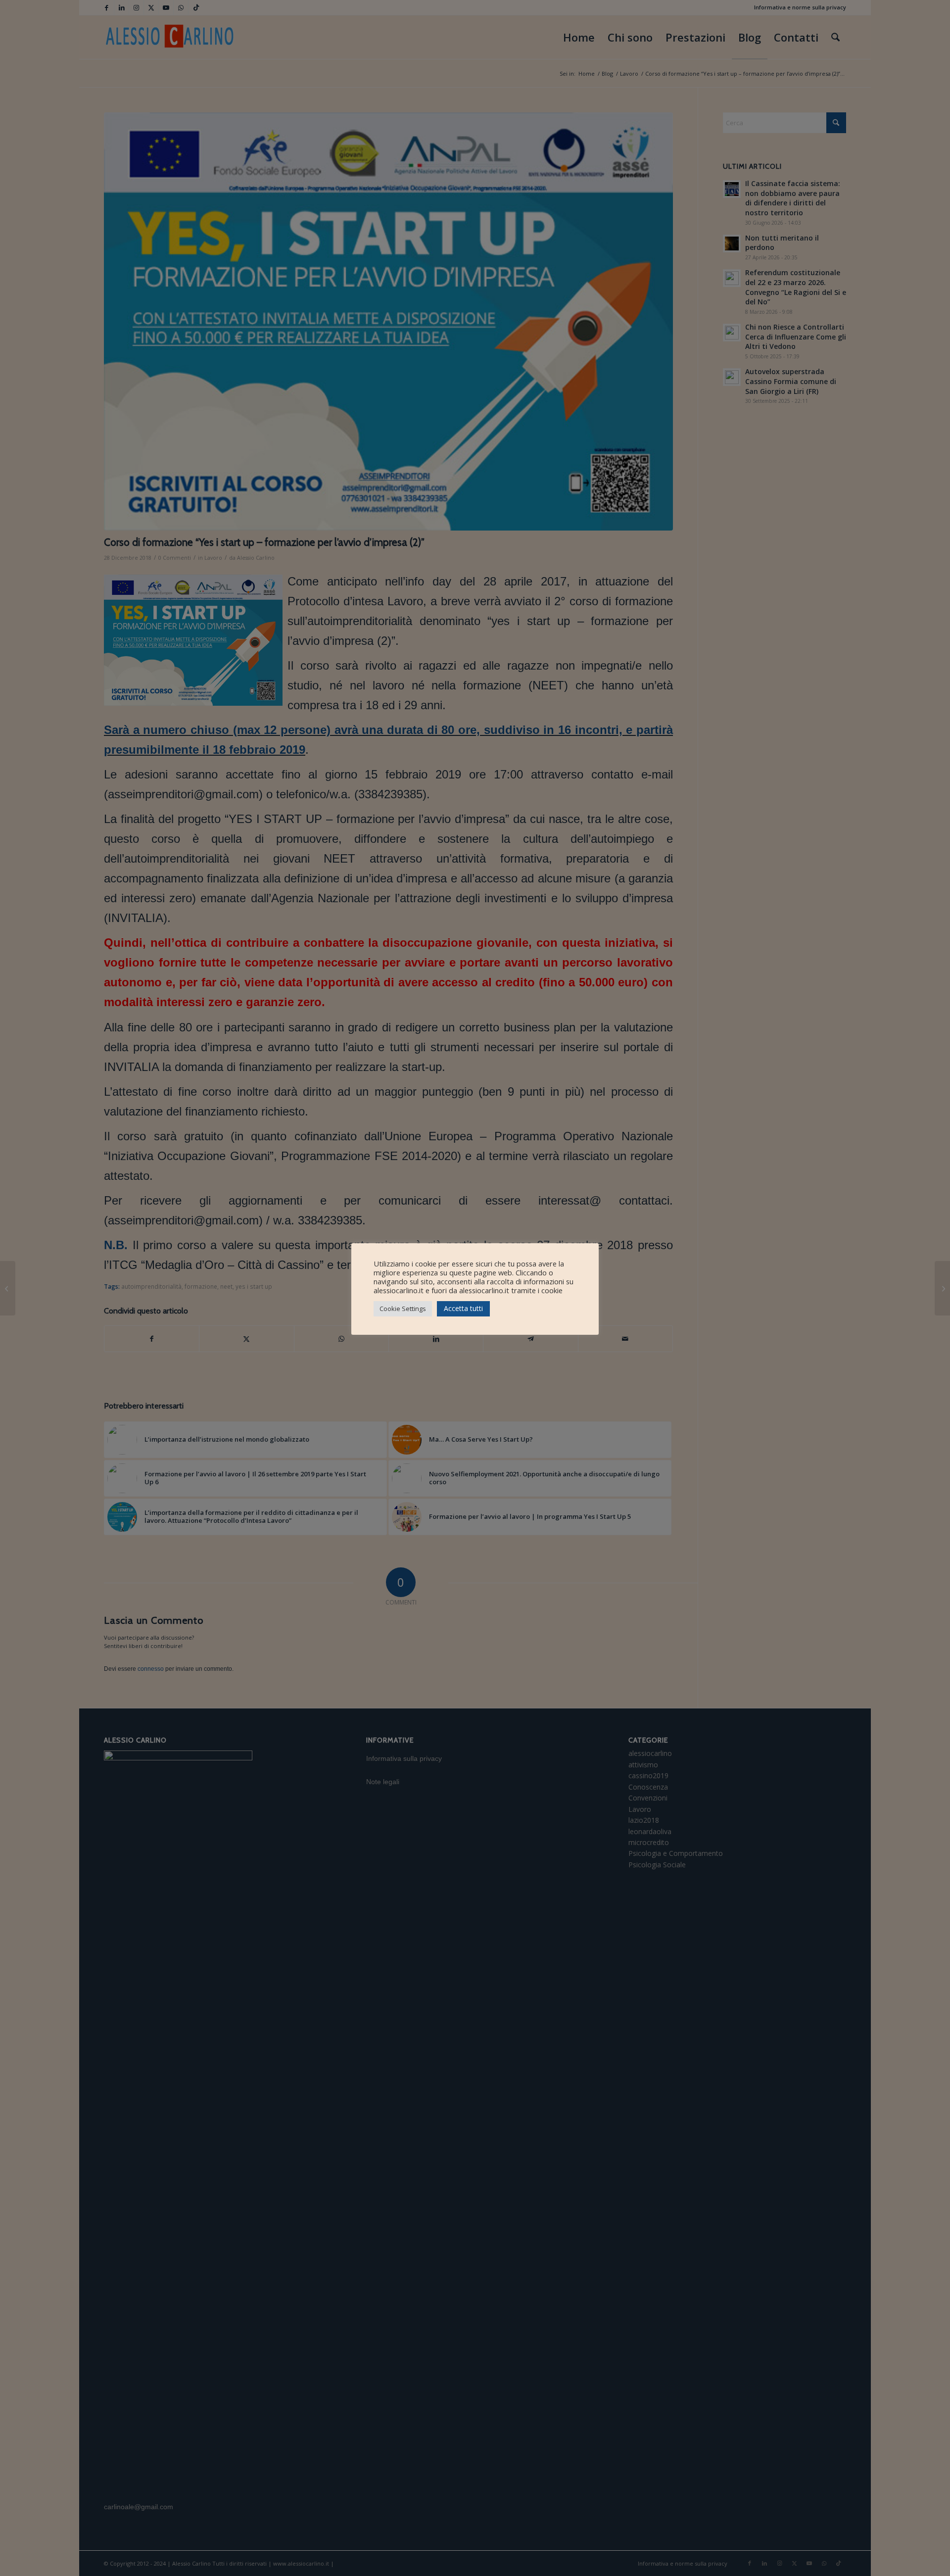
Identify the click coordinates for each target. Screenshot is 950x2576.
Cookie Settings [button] (403, 1309)
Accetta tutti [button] (463, 1308)
